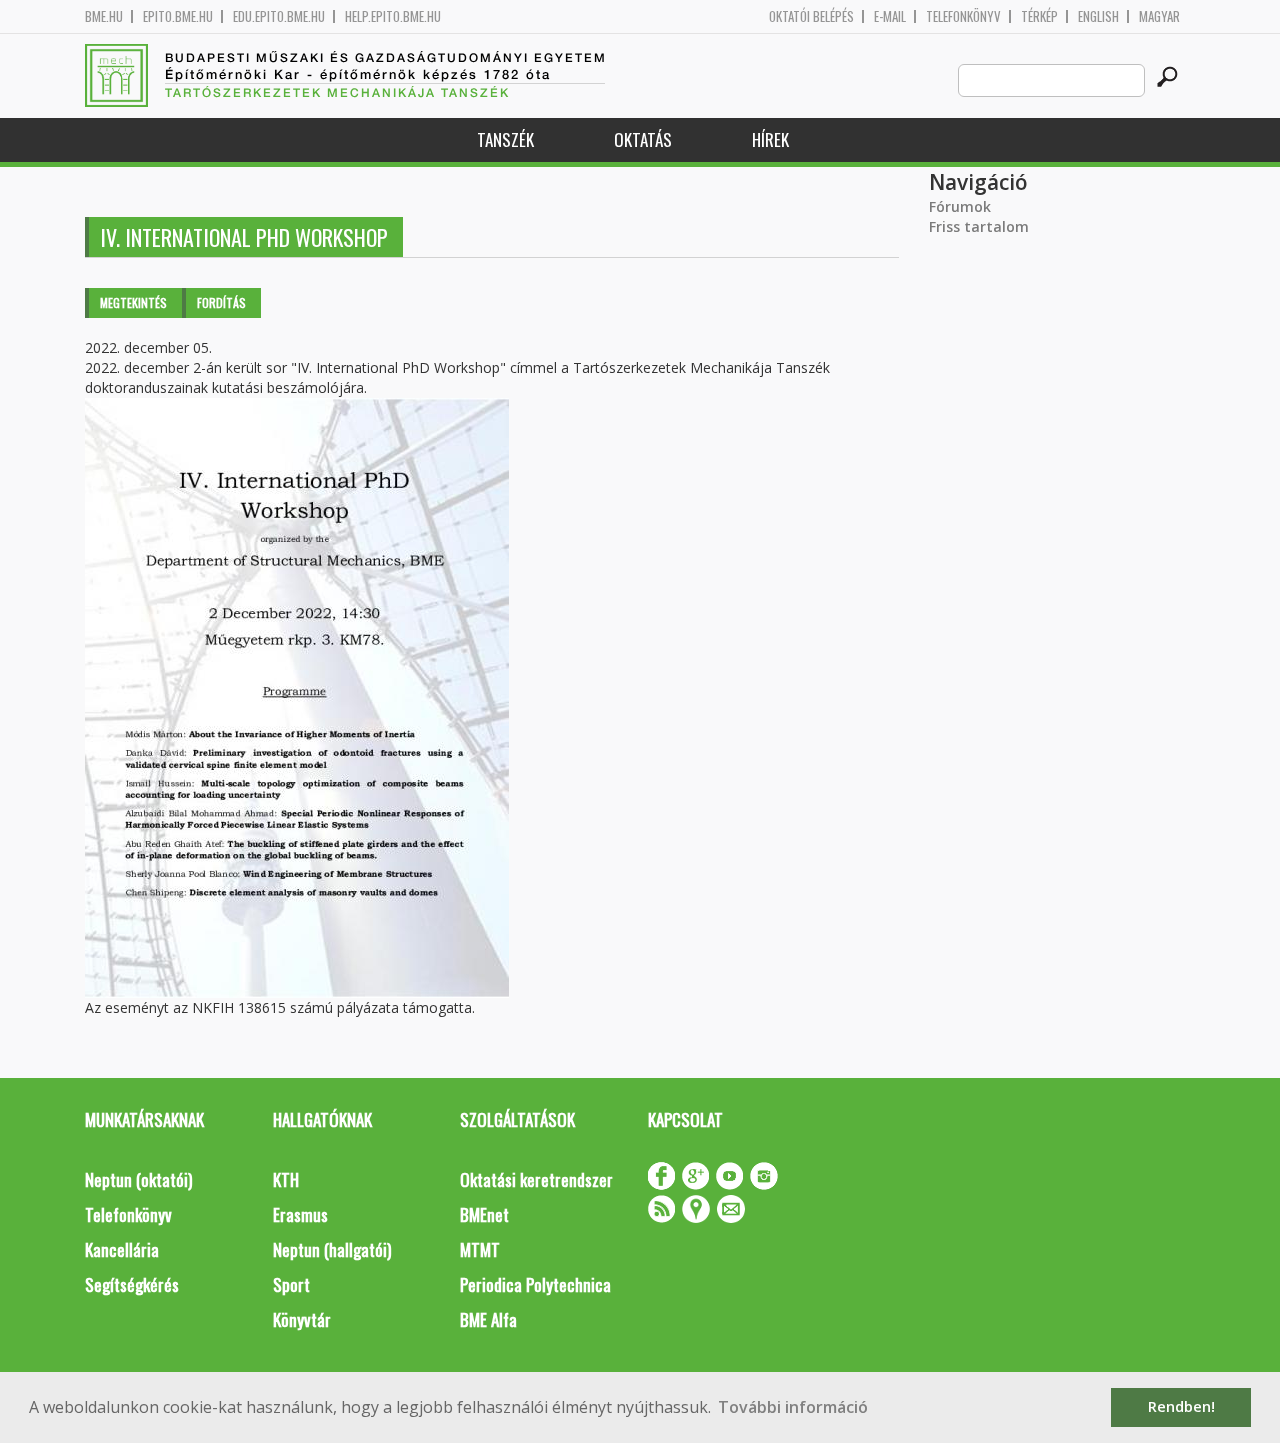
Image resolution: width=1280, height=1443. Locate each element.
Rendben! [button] (1181, 1406)
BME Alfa (488, 1319)
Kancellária (122, 1249)
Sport (291, 1284)
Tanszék (505, 139)
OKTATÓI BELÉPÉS (811, 16)
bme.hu (104, 16)
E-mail (890, 16)
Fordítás (221, 302)
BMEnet (484, 1214)
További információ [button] (793, 1407)
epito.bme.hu (178, 16)
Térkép (1039, 16)
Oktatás (643, 139)
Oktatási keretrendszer (536, 1179)
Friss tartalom (979, 226)
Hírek (770, 139)
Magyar (1159, 16)
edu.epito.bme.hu (279, 16)
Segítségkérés (132, 1284)
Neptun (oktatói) (138, 1179)
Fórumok (960, 206)
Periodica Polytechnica (535, 1284)
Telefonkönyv (963, 16)
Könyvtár (302, 1319)
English (1098, 16)
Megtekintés (133, 302)
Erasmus (300, 1214)
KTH (286, 1179)
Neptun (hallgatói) (332, 1249)
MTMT (480, 1249)
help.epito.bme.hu (393, 16)
